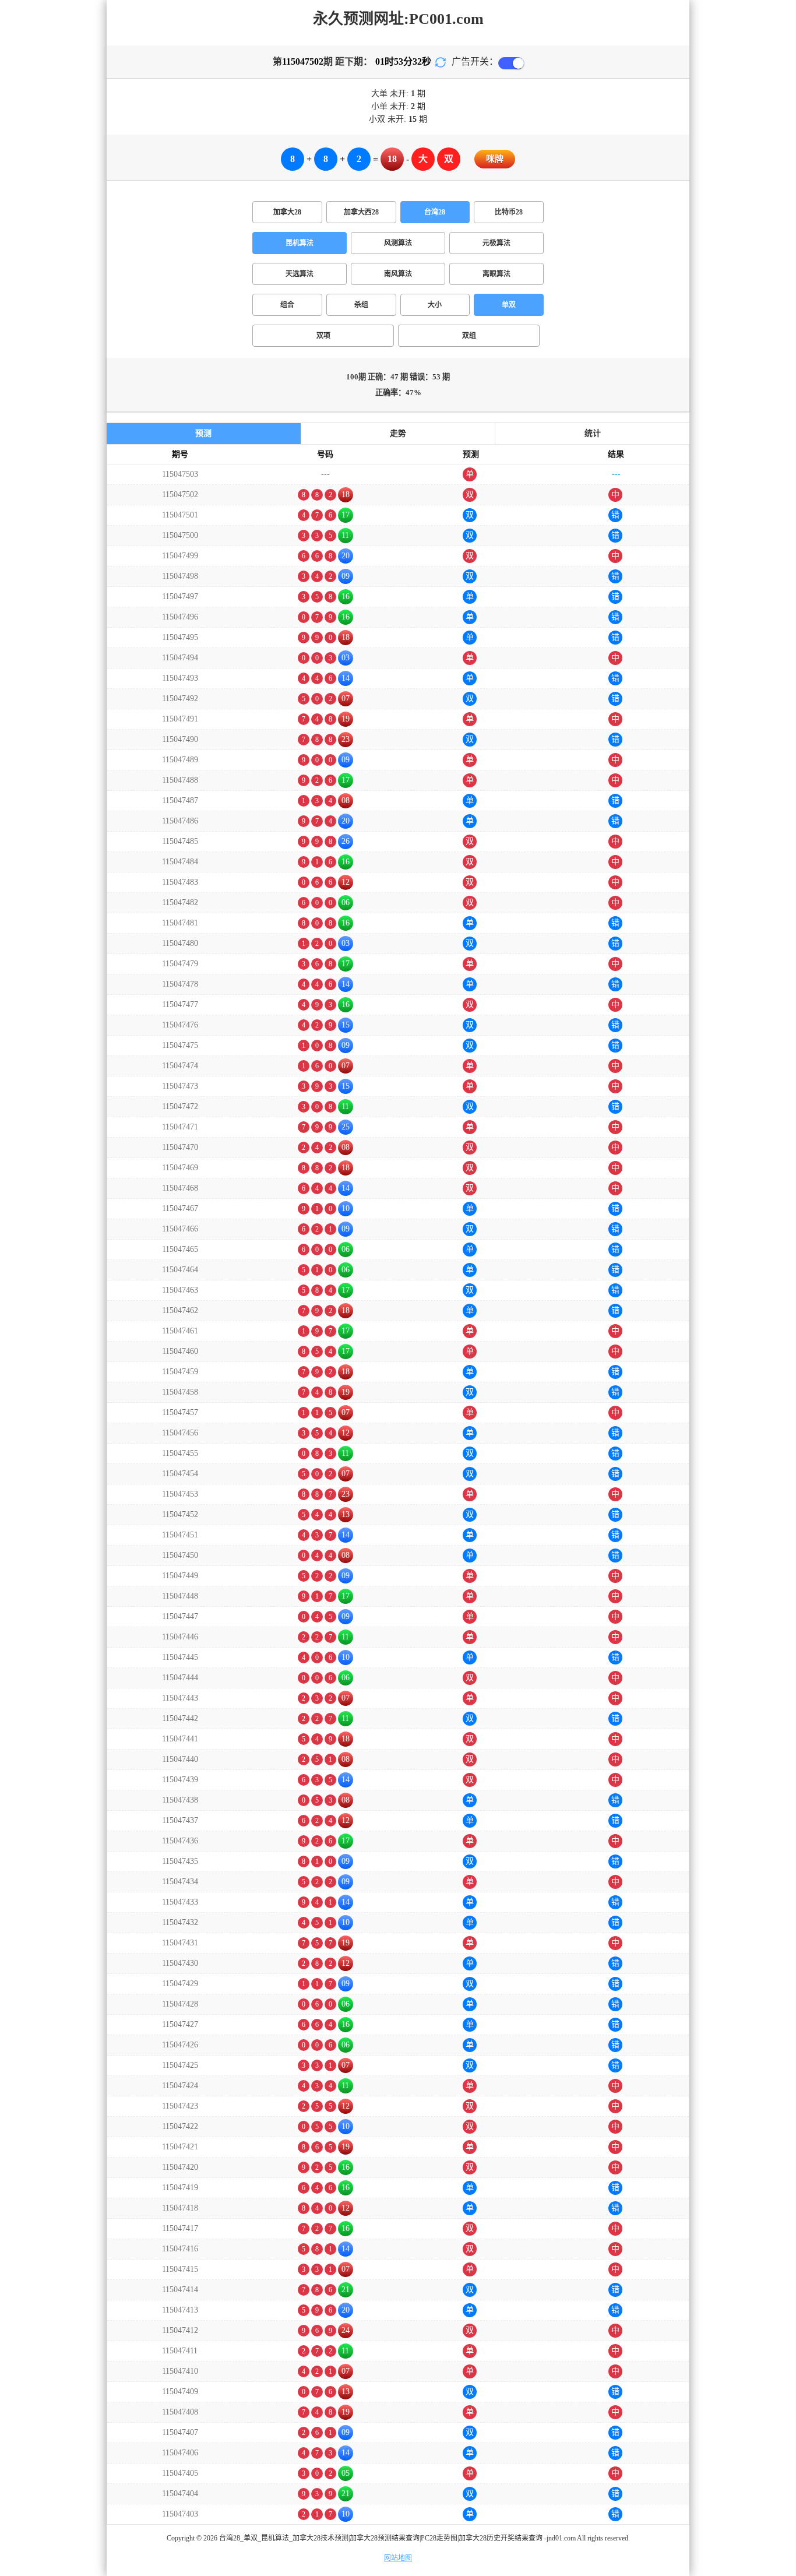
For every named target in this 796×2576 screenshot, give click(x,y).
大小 (435, 305)
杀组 (361, 305)
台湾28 (435, 212)
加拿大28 (287, 212)
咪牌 (495, 159)
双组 (469, 336)
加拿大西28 (361, 212)
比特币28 (509, 212)
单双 (509, 305)
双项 (323, 336)
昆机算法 (300, 243)
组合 (287, 305)
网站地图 (398, 2558)
